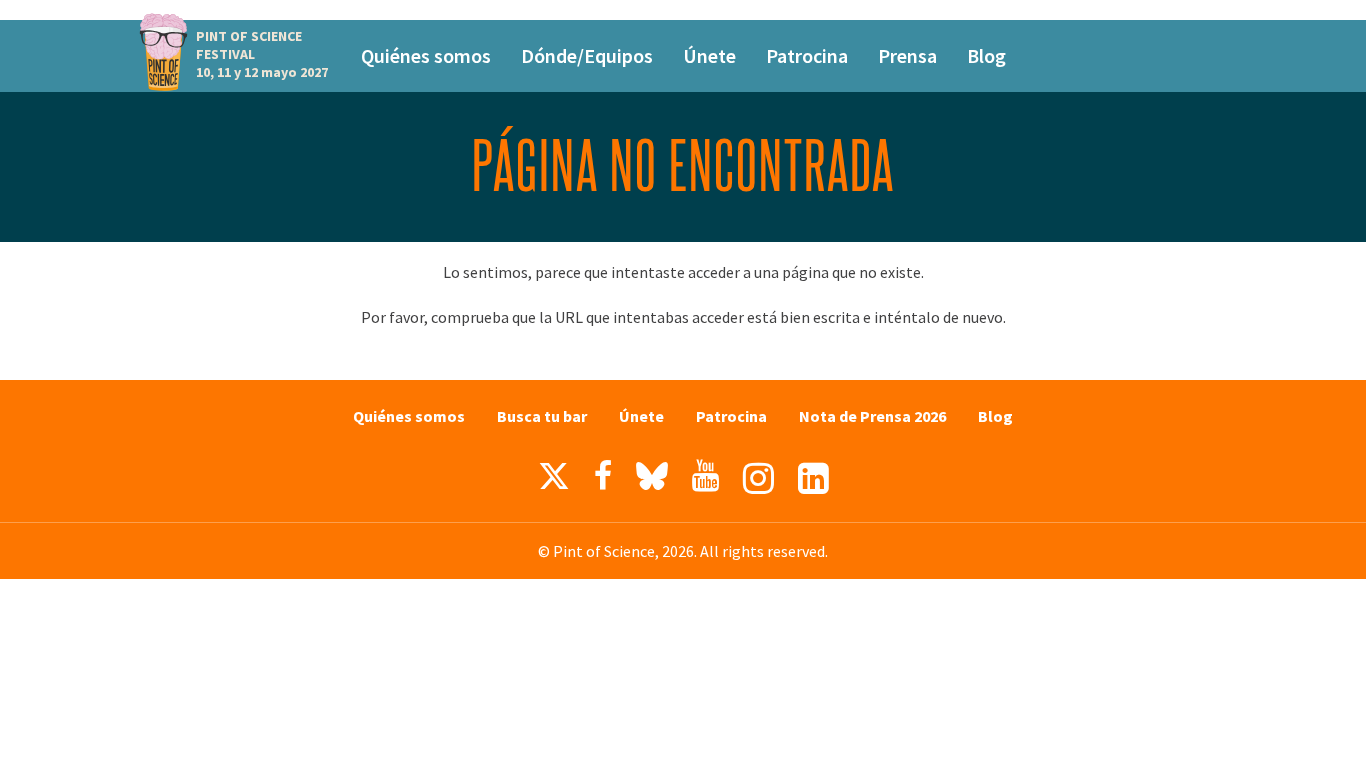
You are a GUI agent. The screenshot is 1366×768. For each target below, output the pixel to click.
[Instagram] (758, 478)
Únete (709, 55)
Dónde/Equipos (587, 55)
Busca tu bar (542, 416)
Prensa (907, 55)
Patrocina (807, 55)
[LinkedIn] (813, 478)
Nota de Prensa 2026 (872, 416)
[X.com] (554, 481)
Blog (986, 55)
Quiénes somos (426, 55)
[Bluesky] (652, 481)
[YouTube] (705, 476)
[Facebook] (603, 476)
